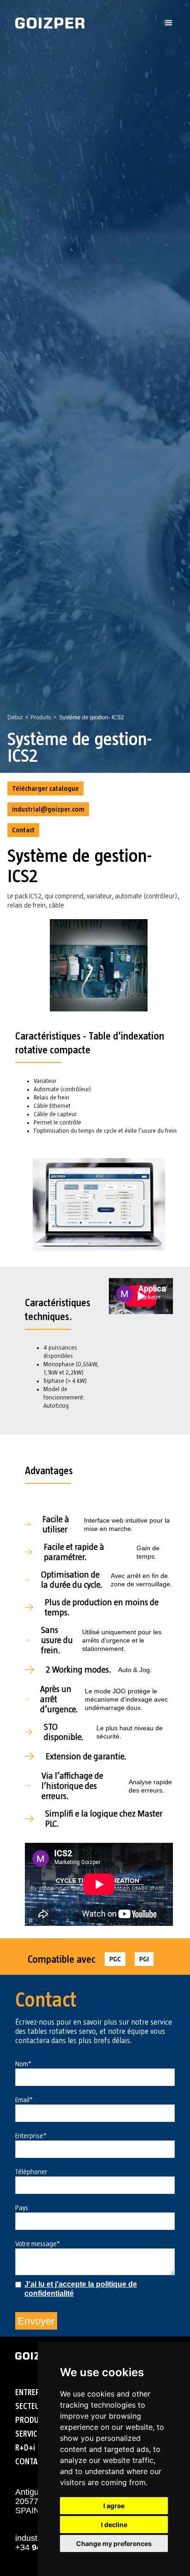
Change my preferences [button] (114, 2543)
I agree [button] (114, 2506)
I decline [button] (114, 2525)
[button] (169, 23)
